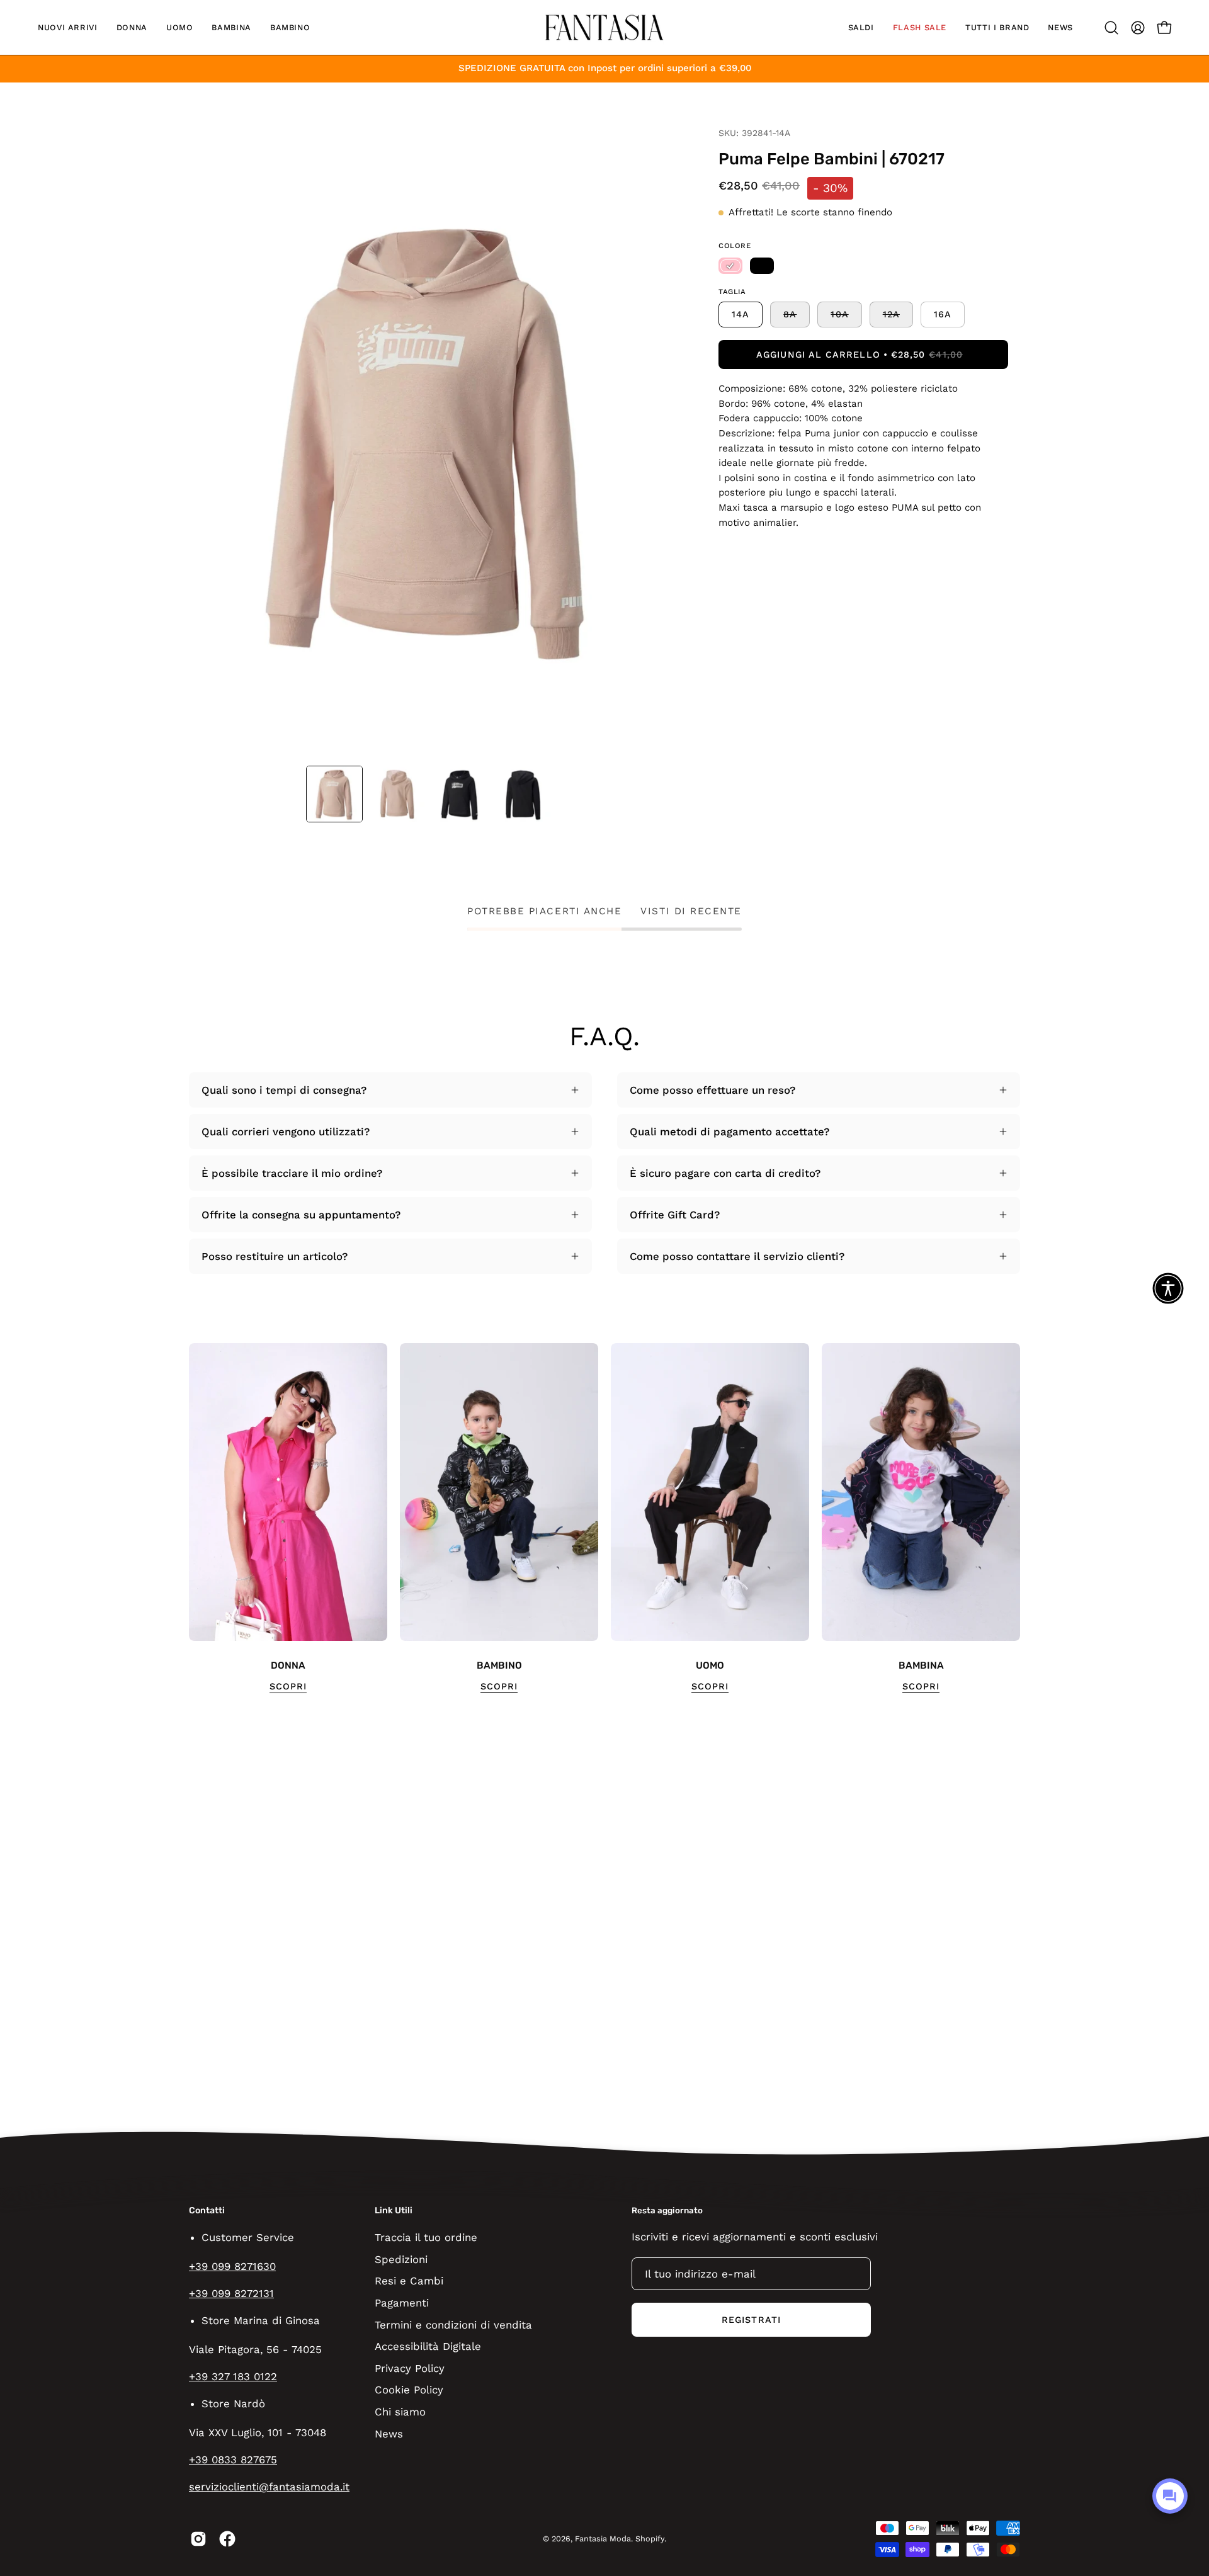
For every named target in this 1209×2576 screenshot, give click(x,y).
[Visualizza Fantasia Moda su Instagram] (198, 2539)
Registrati (751, 2320)
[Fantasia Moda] (604, 27)
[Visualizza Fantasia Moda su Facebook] (227, 2539)
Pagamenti (402, 2302)
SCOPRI (288, 1686)
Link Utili (394, 2210)
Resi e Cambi (409, 2281)
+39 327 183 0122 (233, 2376)
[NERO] (762, 266)
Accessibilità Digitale (428, 2346)
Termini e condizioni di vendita (453, 2324)
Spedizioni (401, 2259)
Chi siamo (400, 2412)
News (389, 2433)
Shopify (650, 2539)
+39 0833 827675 (233, 2460)
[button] (68, 27)
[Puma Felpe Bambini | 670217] (334, 794)
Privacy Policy (410, 2368)
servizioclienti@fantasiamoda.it (269, 2487)
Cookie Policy (409, 2390)
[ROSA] (730, 266)
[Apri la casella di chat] (1170, 2496)
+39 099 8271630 (232, 2266)
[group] (604, 1518)
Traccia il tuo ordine (426, 2237)
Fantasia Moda (603, 2539)
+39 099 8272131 (231, 2293)
